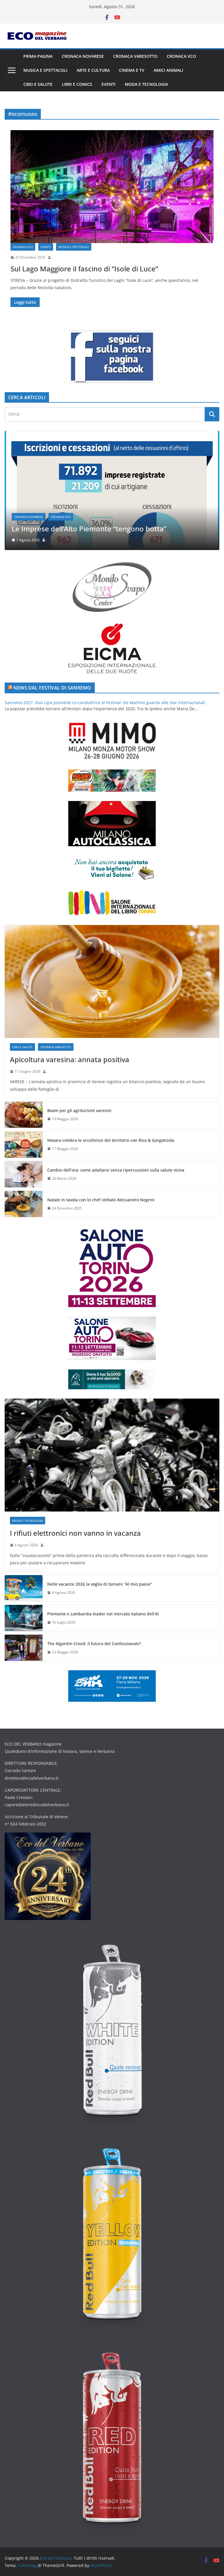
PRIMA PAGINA (38, 56)
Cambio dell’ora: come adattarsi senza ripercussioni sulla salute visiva (116, 1170)
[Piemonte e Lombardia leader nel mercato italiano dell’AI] (24, 1618)
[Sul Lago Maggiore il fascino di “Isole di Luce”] (112, 187)
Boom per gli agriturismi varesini (79, 1110)
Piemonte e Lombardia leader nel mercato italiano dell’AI (103, 1614)
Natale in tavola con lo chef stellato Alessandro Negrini (101, 1200)
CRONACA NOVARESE (83, 56)
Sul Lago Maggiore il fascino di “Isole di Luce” (84, 269)
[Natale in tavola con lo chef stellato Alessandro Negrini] (24, 1204)
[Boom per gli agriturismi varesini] (24, 1115)
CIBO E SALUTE (38, 84)
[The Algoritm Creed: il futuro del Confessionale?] (24, 1648)
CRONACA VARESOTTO (135, 56)
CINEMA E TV (132, 70)
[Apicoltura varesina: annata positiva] (112, 981)
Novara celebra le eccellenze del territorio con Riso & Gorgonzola (111, 1140)
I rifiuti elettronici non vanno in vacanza (77, 529)
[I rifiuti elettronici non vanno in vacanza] (112, 434)
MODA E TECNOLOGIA (146, 84)
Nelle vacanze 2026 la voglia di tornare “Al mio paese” (100, 1584)
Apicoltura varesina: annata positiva (70, 1059)
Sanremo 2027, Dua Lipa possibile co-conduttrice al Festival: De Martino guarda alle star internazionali (105, 703)
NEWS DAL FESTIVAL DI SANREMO (52, 688)
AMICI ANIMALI (168, 70)
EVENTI (108, 84)
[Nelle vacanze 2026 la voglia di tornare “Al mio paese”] (24, 1588)
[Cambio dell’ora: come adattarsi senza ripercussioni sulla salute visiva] (24, 1174)
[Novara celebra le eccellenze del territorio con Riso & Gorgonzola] (24, 1144)
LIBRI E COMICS (77, 84)
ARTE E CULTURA (93, 70)
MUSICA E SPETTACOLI (45, 70)
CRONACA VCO (181, 56)
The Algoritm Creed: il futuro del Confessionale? (94, 1644)
